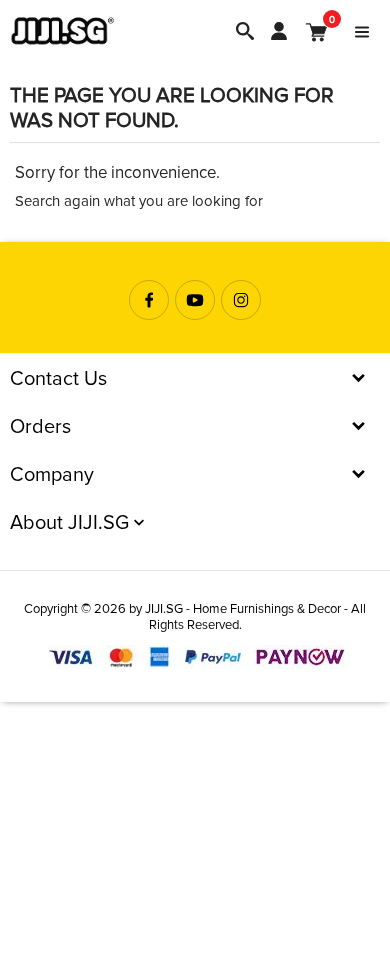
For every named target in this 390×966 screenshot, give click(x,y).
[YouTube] (195, 300)
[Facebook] (149, 300)
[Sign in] (279, 31)
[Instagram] (241, 300)
